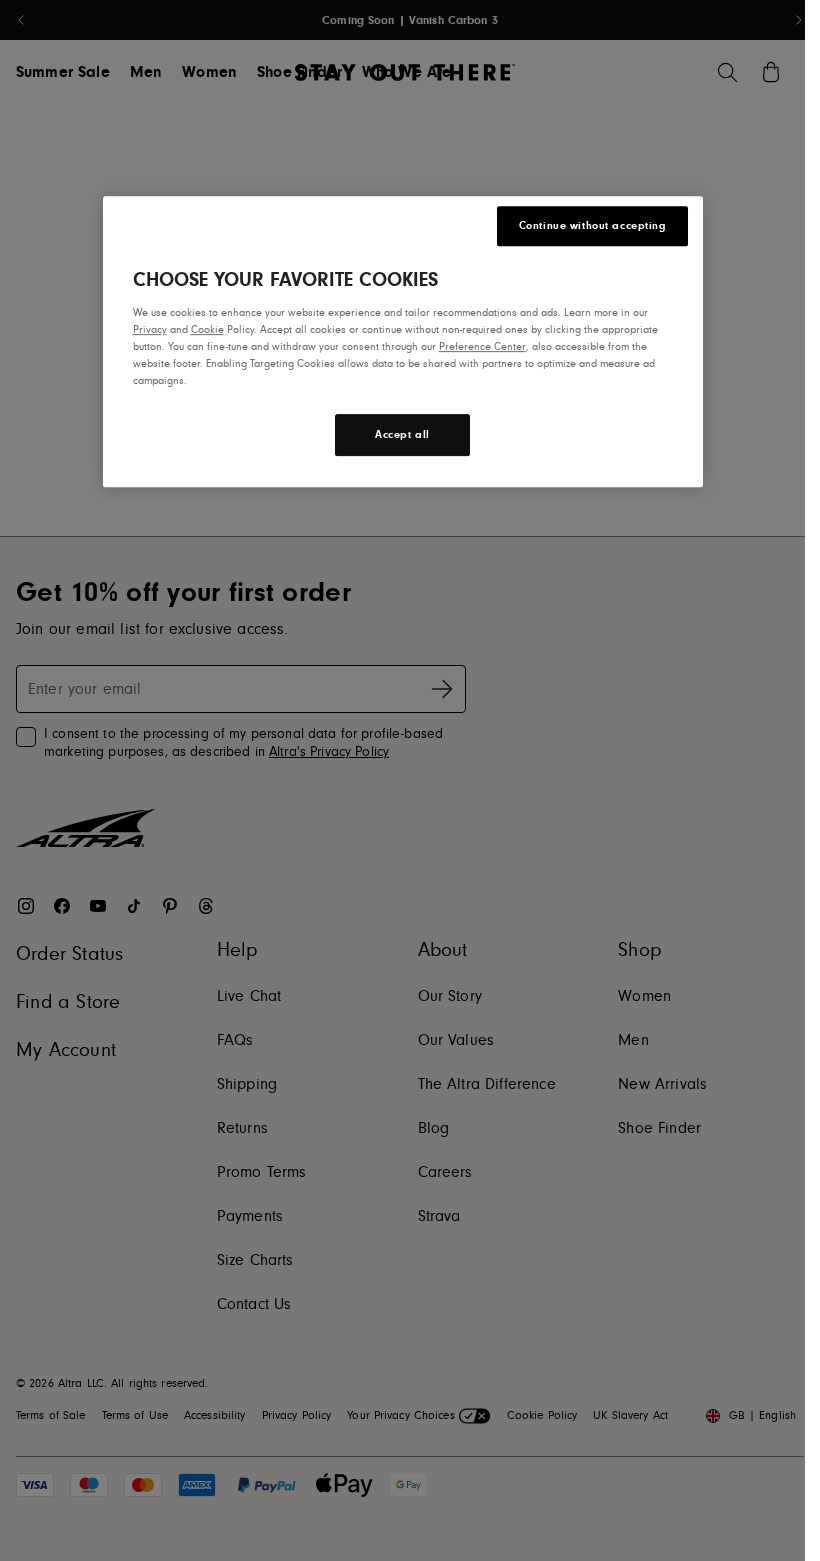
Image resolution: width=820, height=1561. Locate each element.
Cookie (207, 329)
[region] (403, 341)
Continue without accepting (592, 225)
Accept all (402, 435)
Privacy (150, 329)
